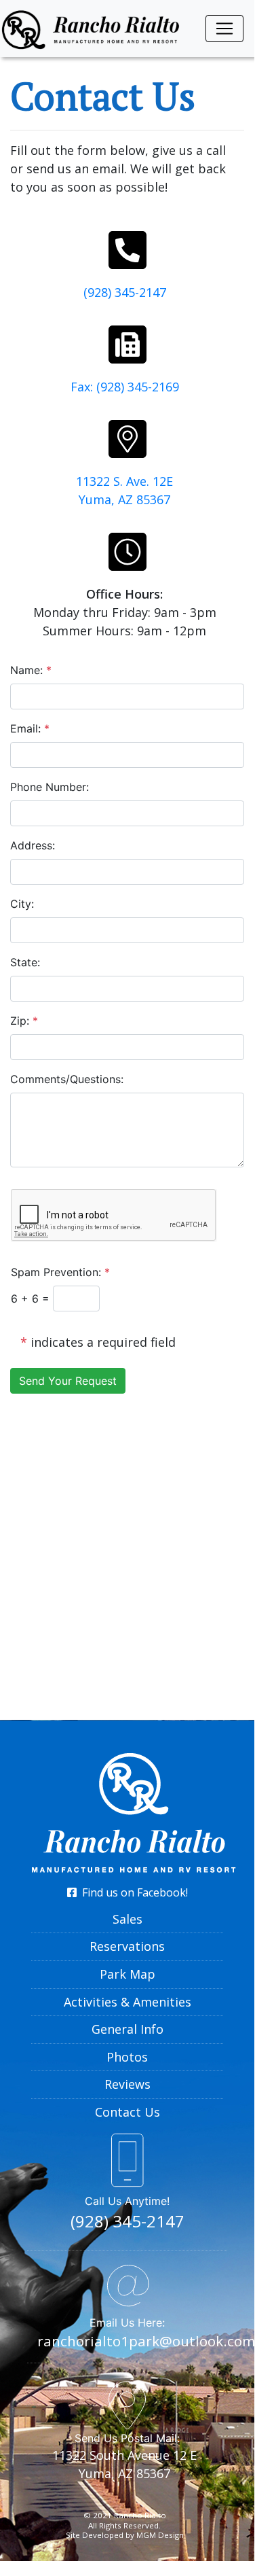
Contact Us (127, 2112)
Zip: (24, 1021)
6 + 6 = (32, 1299)
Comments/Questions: (67, 1079)
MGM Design (160, 2535)
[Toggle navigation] (224, 29)
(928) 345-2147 (125, 292)
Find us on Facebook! (132, 1892)
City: (22, 904)
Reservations (127, 1946)
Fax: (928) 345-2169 (125, 387)
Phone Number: (50, 787)
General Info (127, 2029)
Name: (31, 670)
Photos (127, 2057)
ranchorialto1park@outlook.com (146, 2341)
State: (25, 962)
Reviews (127, 2084)
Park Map (127, 1974)
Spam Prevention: (60, 1272)
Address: (33, 845)
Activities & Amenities (127, 2002)
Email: (30, 728)
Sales (127, 1919)
